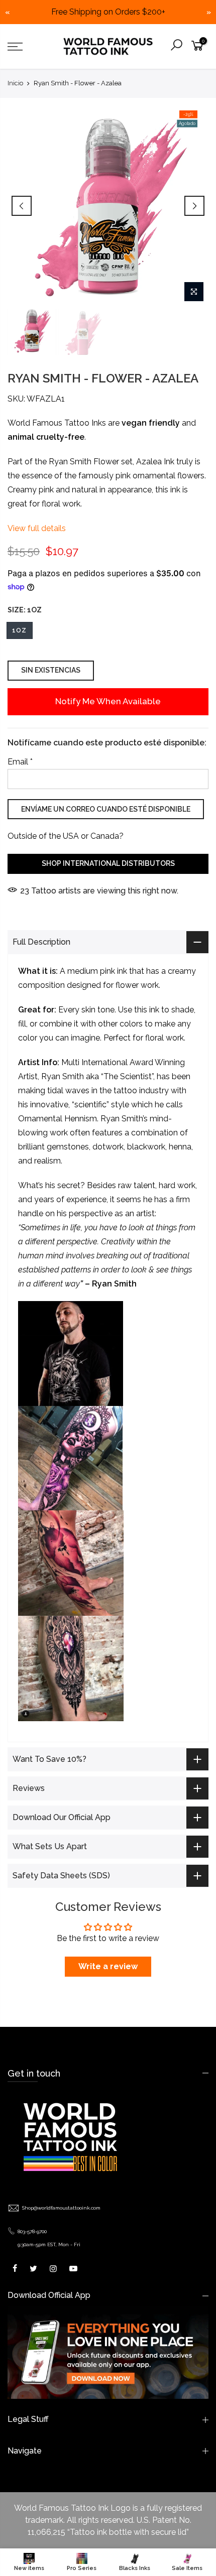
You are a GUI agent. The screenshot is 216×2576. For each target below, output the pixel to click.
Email (20, 761)
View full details (37, 528)
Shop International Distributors (108, 863)
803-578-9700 (32, 2231)
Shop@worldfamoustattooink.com (61, 2208)
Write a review (108, 1966)
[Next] (194, 206)
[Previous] (22, 206)
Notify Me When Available (108, 701)
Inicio (15, 83)
